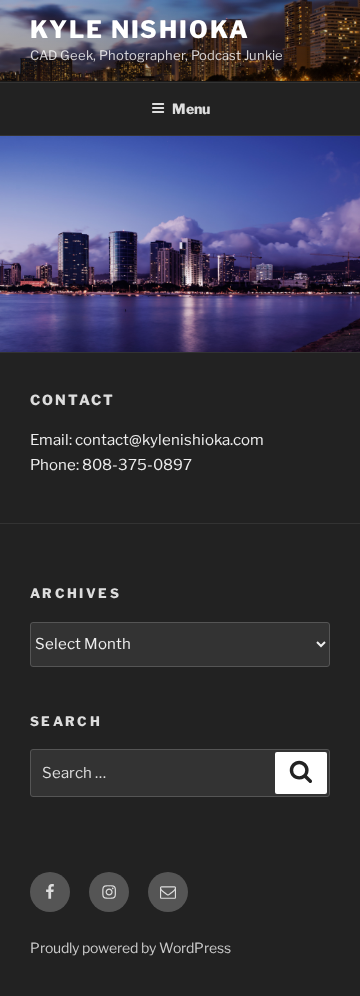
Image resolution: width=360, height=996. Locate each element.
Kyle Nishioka (140, 29)
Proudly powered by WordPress (130, 947)
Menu (191, 108)
